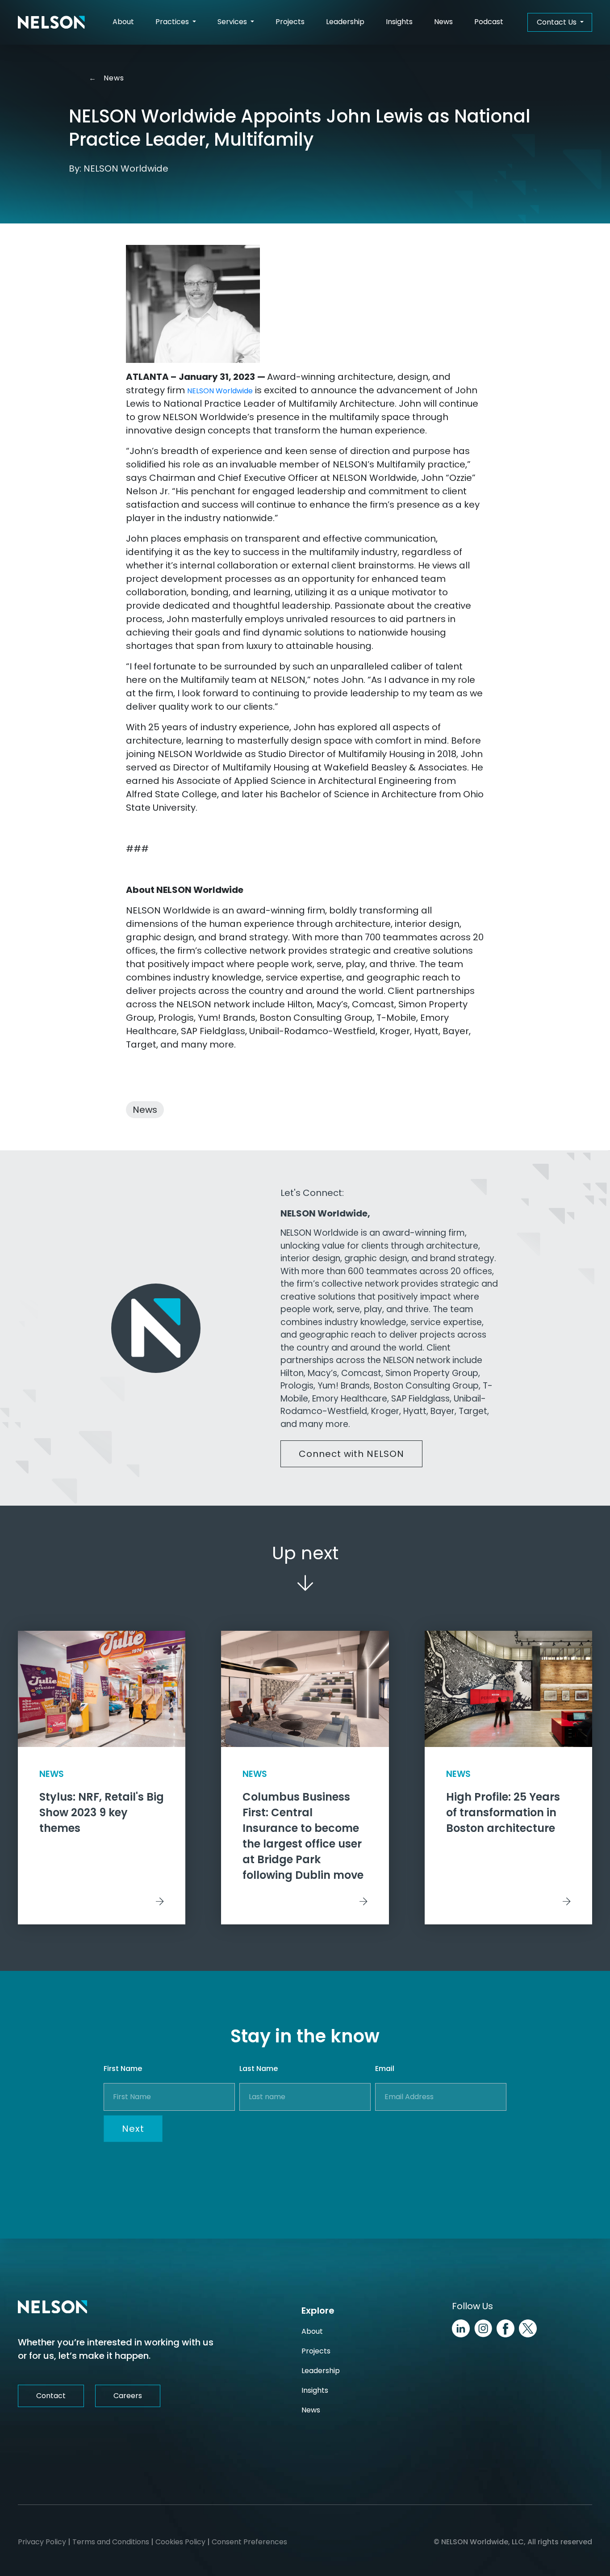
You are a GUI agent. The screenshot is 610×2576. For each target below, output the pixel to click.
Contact (51, 2396)
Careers (128, 2396)
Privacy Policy (42, 2542)
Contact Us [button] (558, 22)
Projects (290, 22)
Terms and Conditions (111, 2542)
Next (133, 2129)
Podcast (489, 22)
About (123, 22)
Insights (399, 22)
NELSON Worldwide (220, 391)
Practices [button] (173, 22)
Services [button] (233, 22)
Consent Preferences (249, 2542)
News (443, 22)
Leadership (345, 22)
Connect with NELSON (351, 1454)
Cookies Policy (180, 2542)
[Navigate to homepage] (51, 22)
